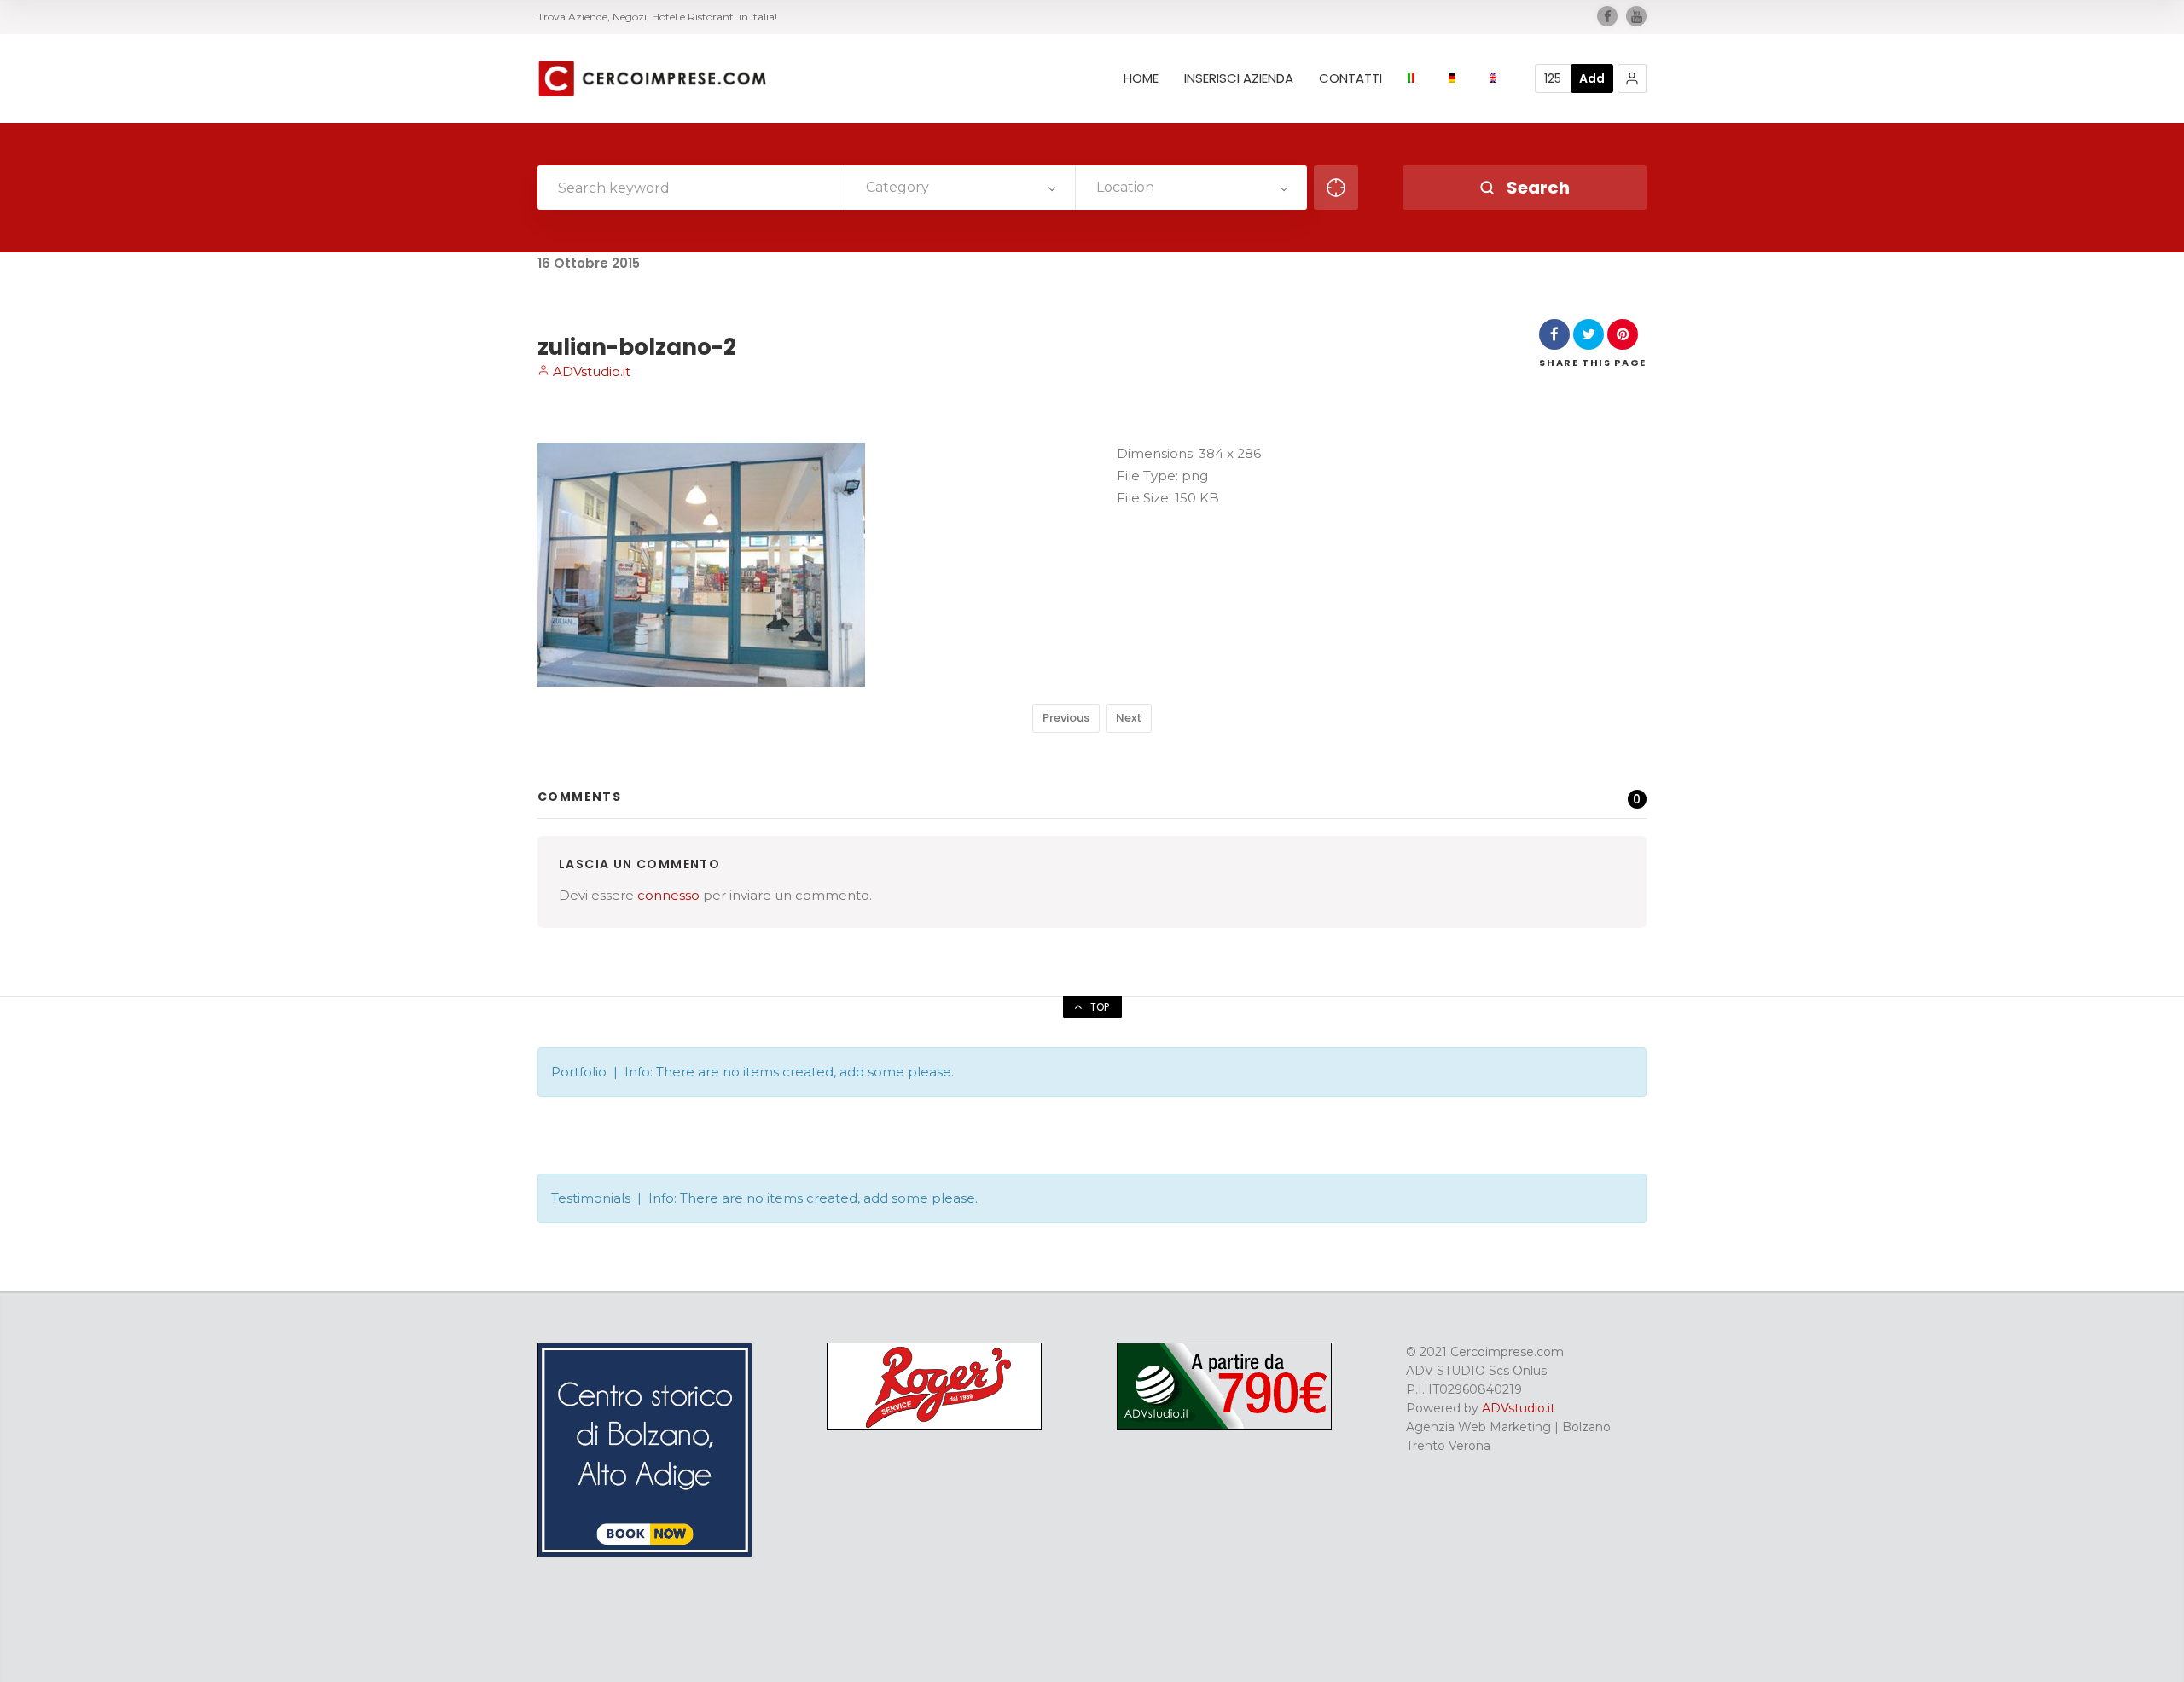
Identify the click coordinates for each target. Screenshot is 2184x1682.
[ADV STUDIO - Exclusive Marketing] (1224, 1425)
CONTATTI (1350, 78)
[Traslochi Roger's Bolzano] (934, 1425)
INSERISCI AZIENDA (1239, 78)
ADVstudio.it (590, 371)
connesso (668, 895)
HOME (1141, 78)
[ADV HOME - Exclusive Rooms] (645, 1553)
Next (1129, 718)
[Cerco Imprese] (652, 78)
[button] (1632, 78)
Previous (1066, 718)
